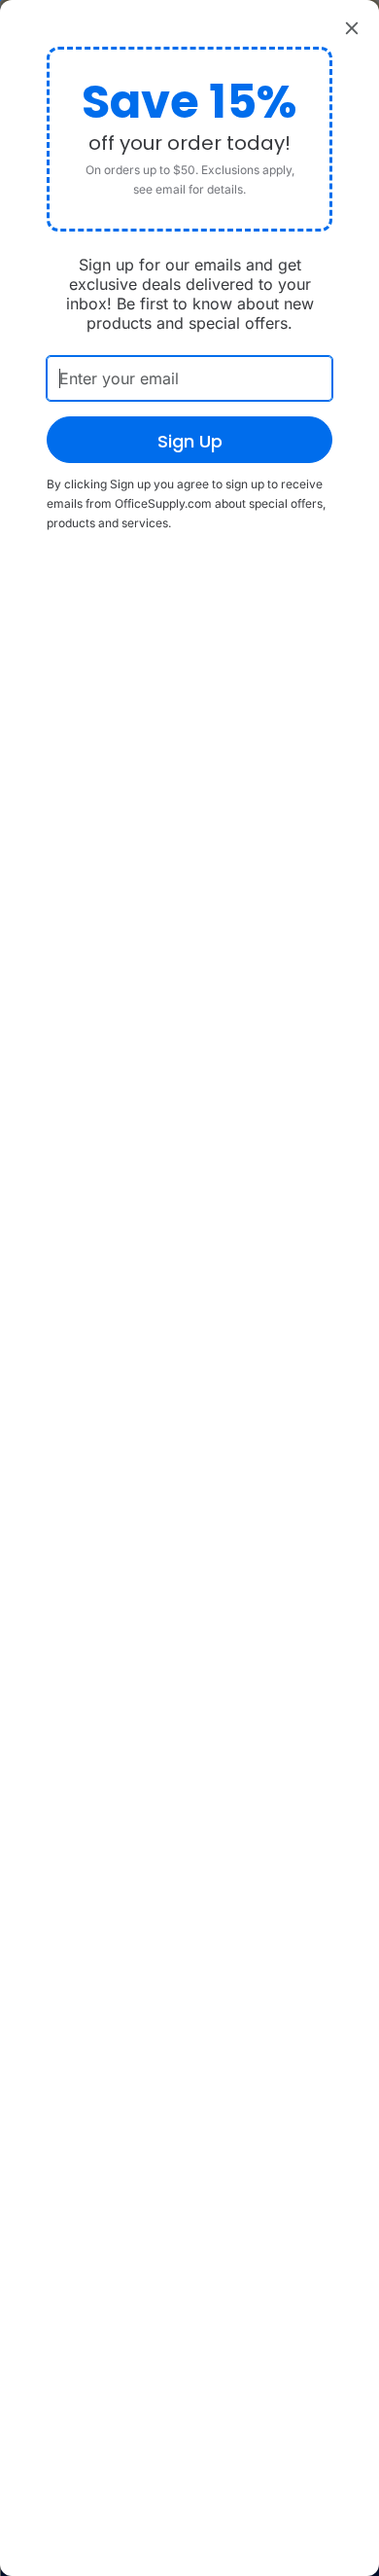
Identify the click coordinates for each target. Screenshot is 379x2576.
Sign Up (190, 441)
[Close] (352, 27)
